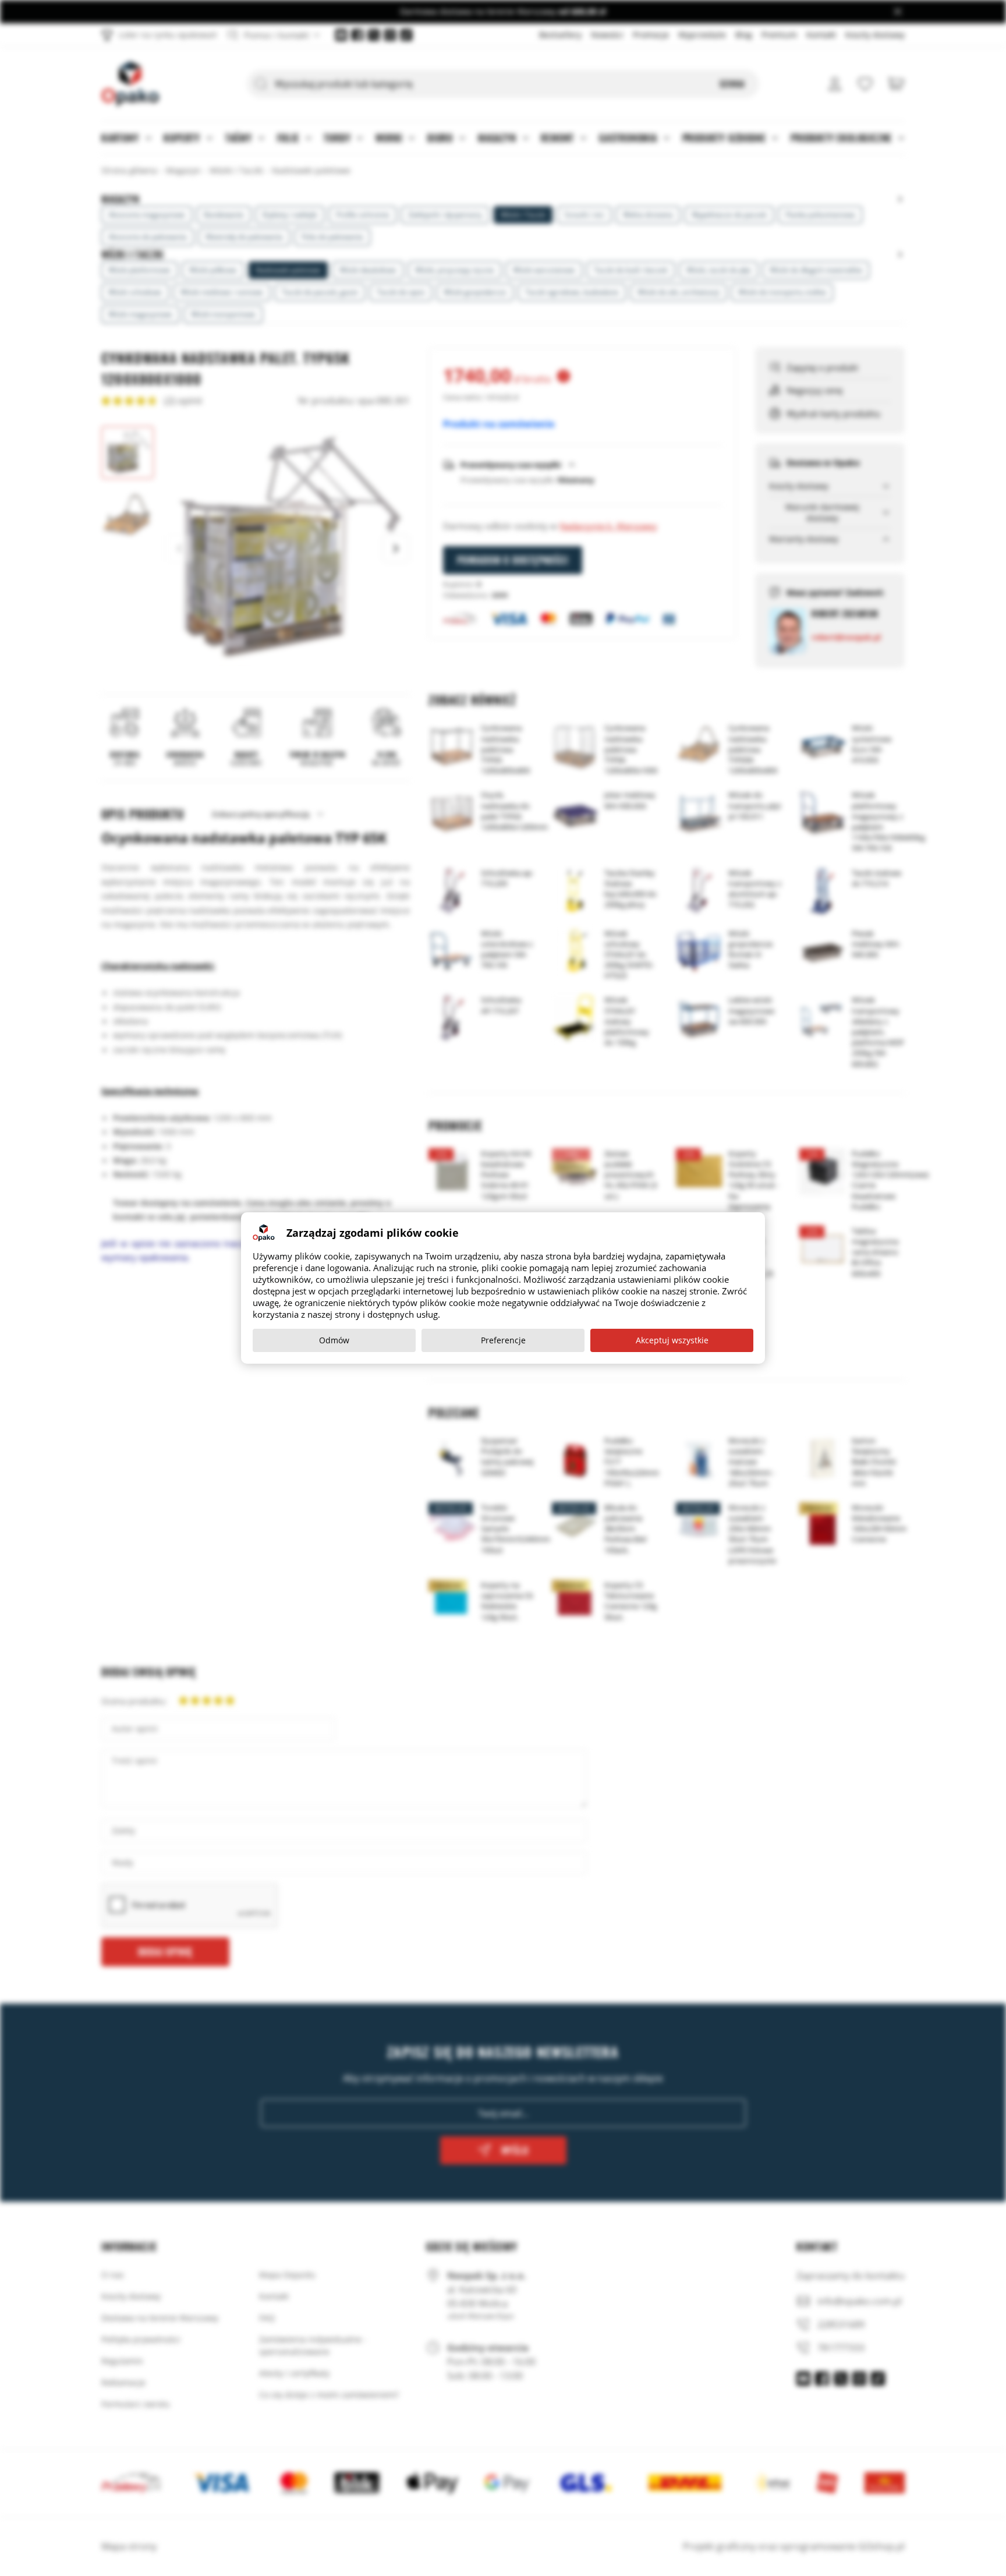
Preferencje (503, 1340)
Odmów (334, 1340)
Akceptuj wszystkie (672, 1340)
